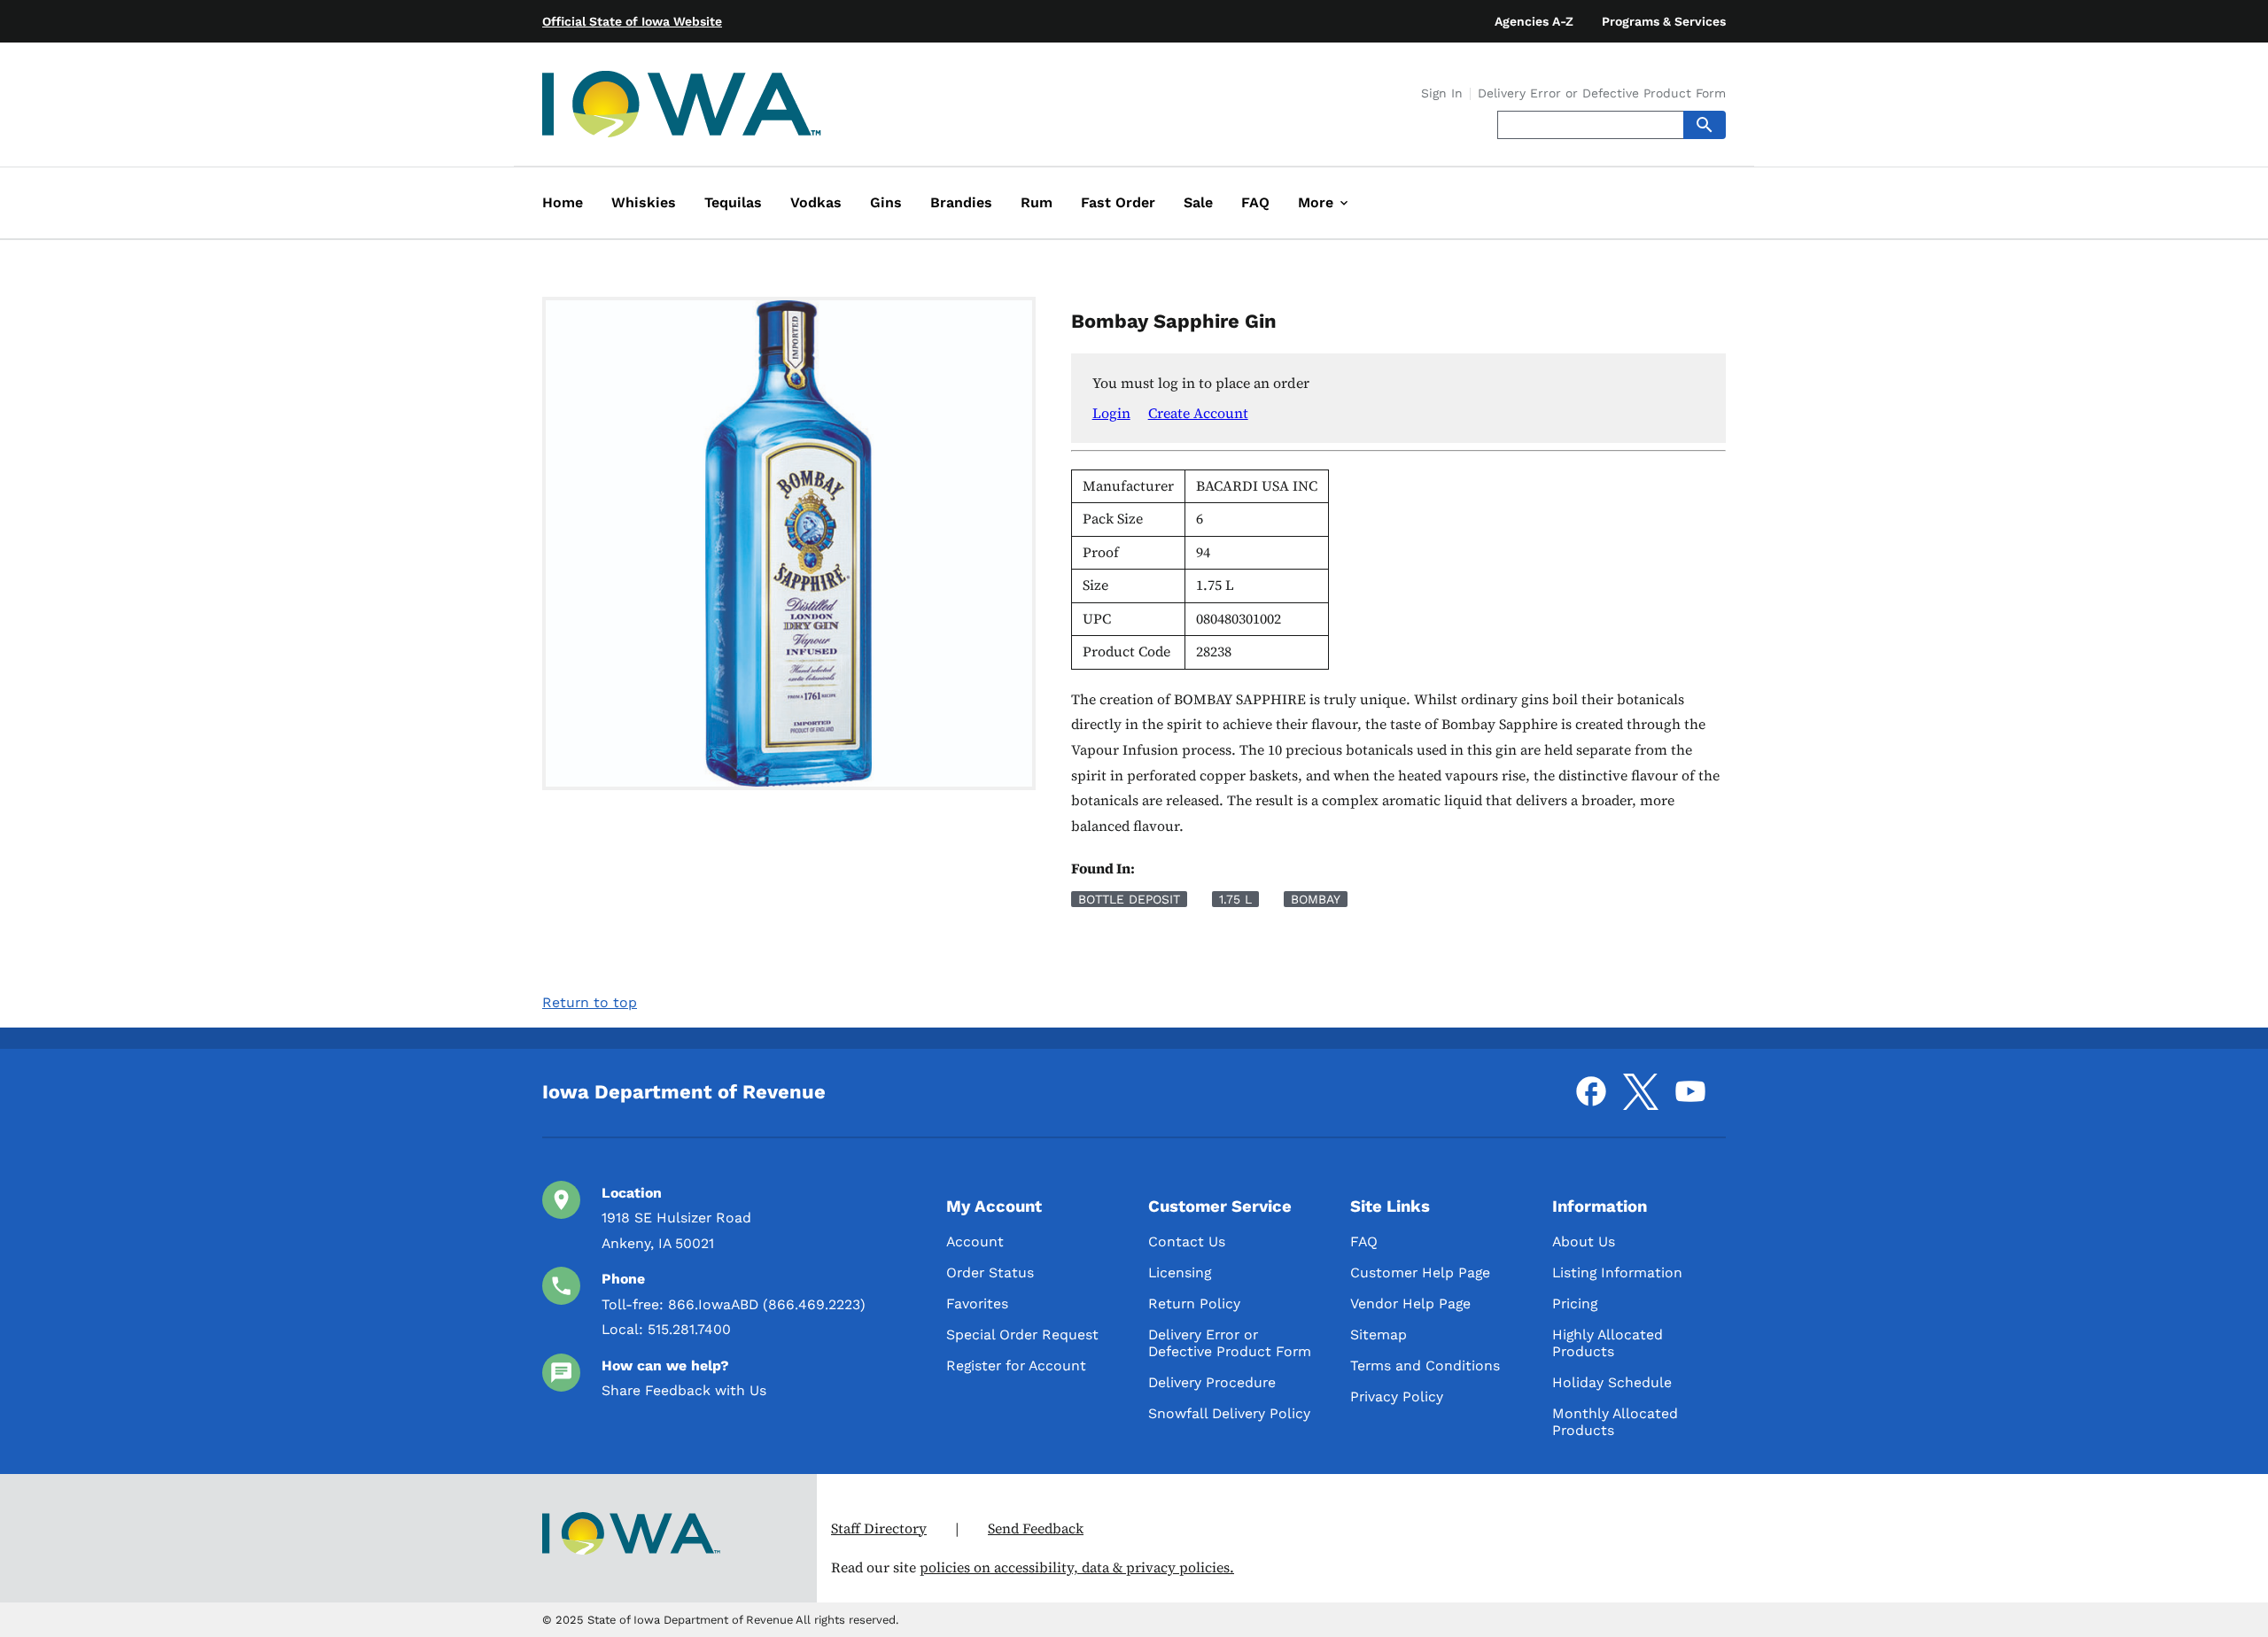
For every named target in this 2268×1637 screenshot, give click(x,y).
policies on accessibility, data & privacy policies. (1077, 1567)
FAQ (1364, 1241)
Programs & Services (1664, 21)
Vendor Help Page (1410, 1303)
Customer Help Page (1420, 1272)
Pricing (1575, 1303)
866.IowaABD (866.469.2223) (767, 1304)
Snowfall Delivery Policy (1229, 1413)
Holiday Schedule (1612, 1382)
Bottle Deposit (1129, 899)
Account (975, 1241)
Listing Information (1617, 1272)
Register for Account (1016, 1365)
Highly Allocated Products (1608, 1343)
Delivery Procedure (1212, 1382)
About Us (1584, 1241)
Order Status (990, 1272)
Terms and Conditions (1425, 1365)
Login (1111, 413)
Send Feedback (1036, 1528)
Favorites (977, 1303)
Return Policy (1194, 1303)
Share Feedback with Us (684, 1390)
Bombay (1316, 899)
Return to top (590, 1002)
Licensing (1180, 1272)
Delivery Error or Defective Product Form (1602, 94)
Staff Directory (879, 1528)
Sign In (1442, 94)
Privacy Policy (1397, 1396)
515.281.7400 (689, 1329)
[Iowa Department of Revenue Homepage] (682, 108)
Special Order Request (1022, 1334)
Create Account (1198, 413)
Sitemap (1379, 1334)
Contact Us (1187, 1241)
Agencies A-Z (1534, 21)
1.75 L (1235, 899)
